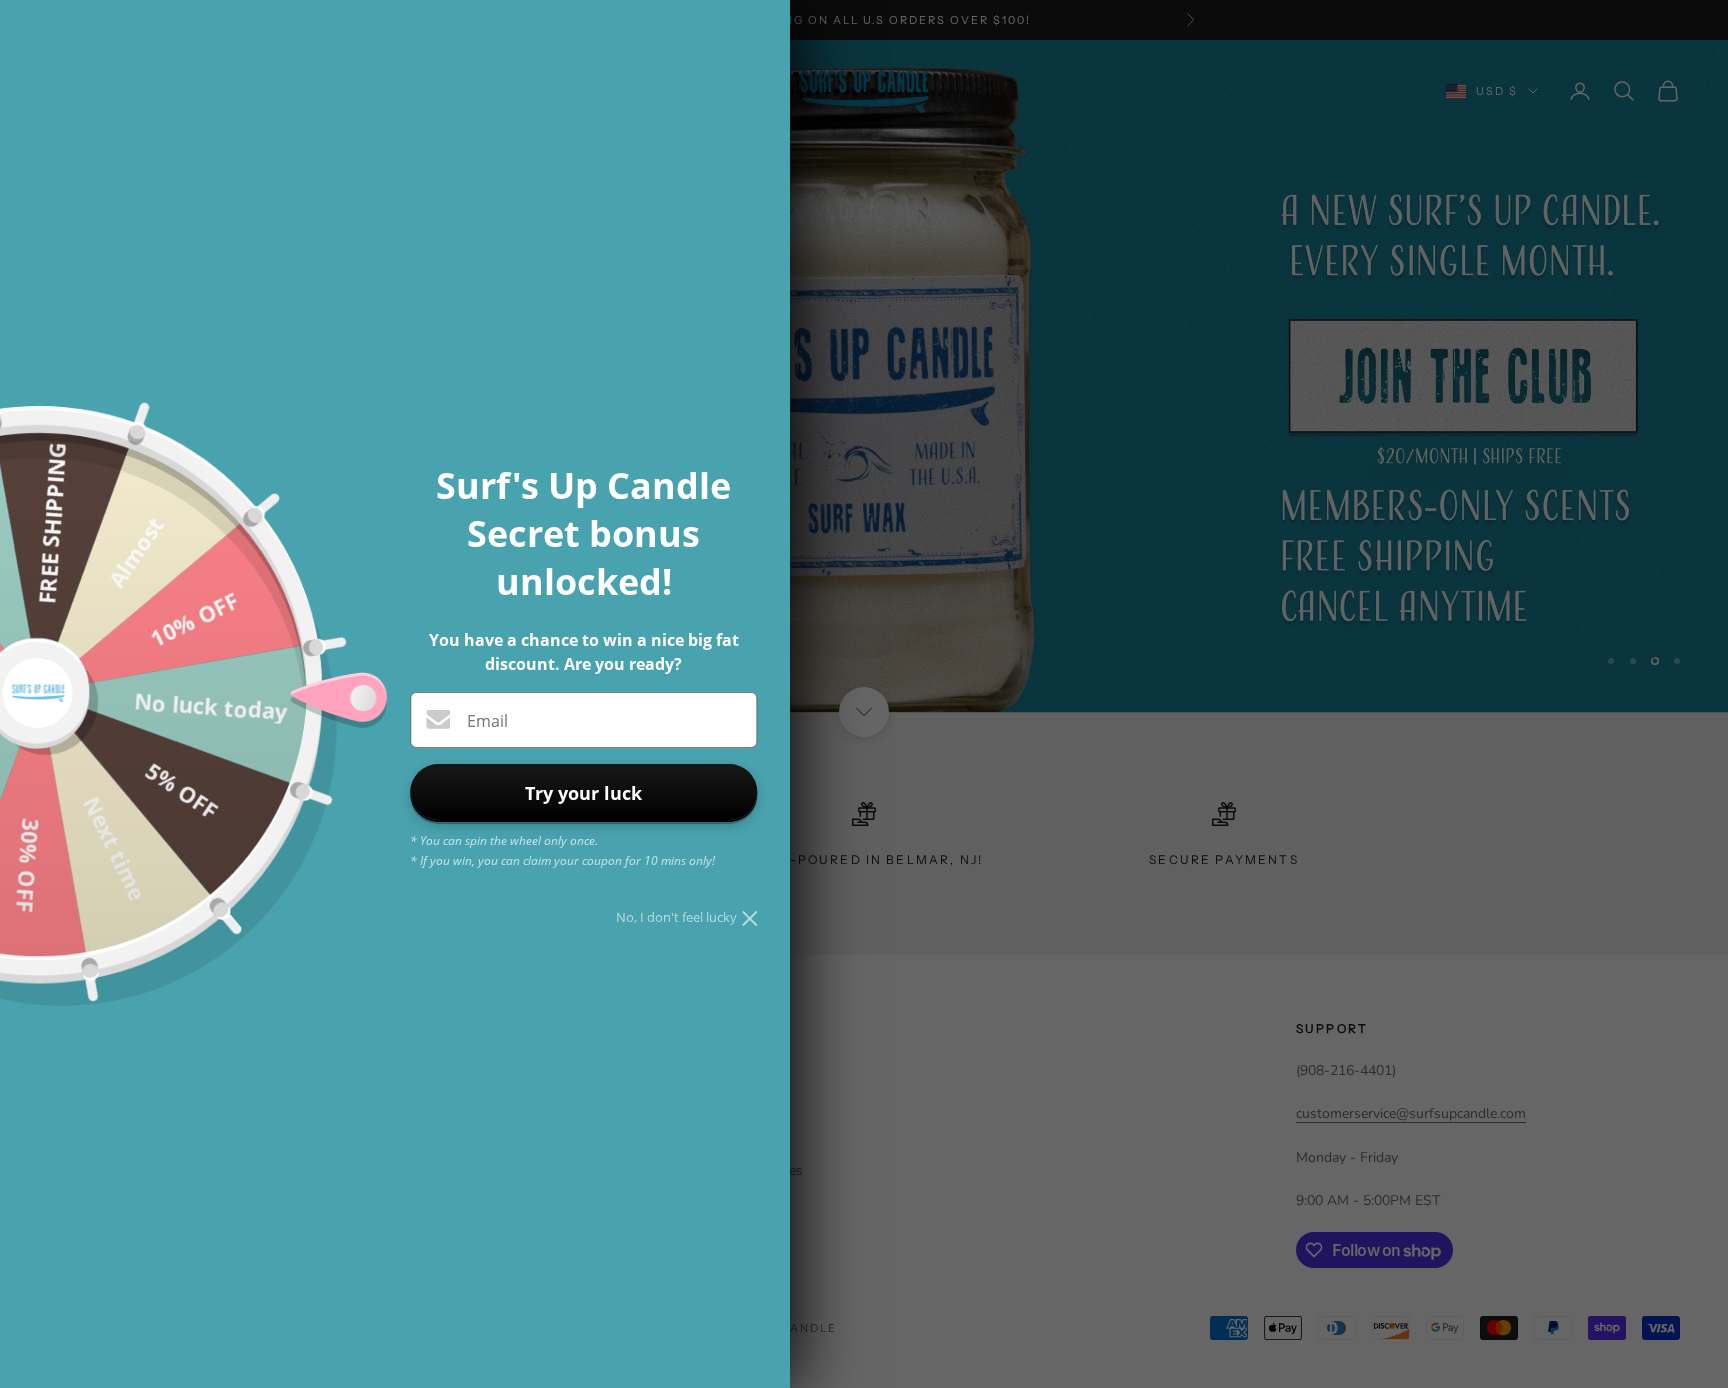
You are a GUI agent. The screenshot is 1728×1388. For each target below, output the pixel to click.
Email (487, 721)
